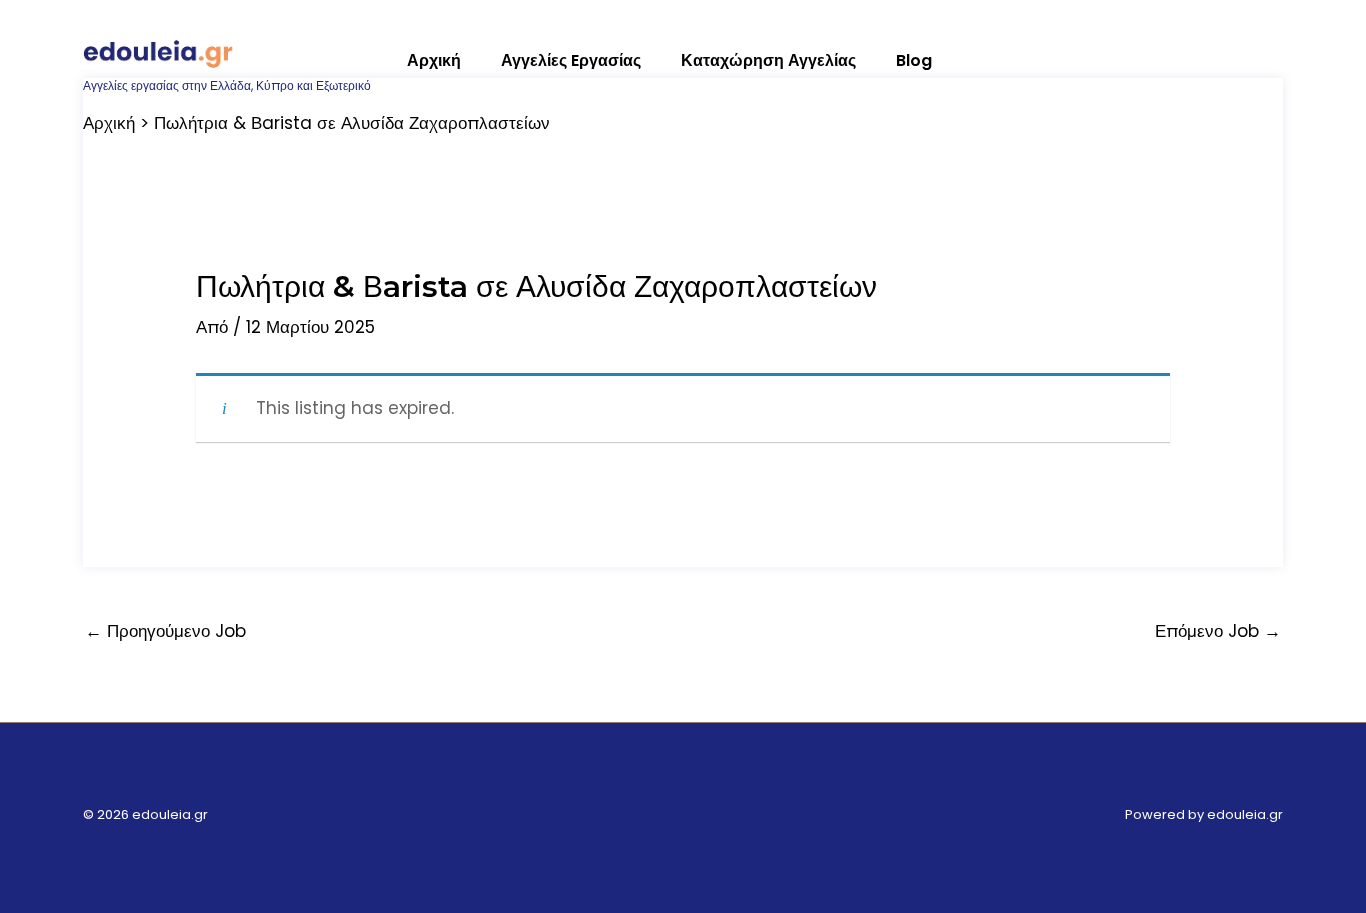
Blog (914, 60)
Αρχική (434, 60)
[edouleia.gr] (158, 51)
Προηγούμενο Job (165, 631)
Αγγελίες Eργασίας (571, 60)
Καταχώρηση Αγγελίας (768, 60)
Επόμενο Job (1218, 631)
